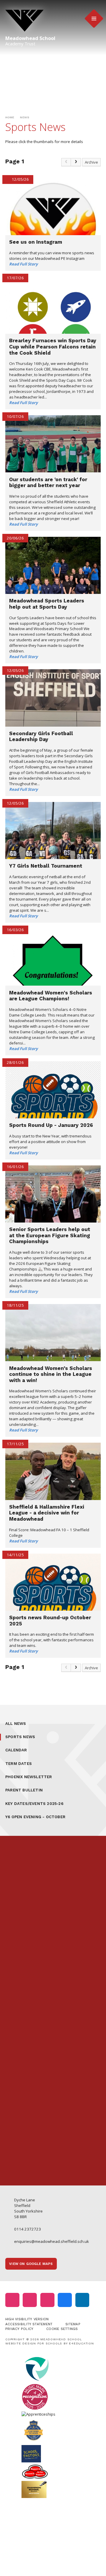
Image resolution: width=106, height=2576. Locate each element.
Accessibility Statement (29, 2324)
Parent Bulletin (24, 1790)
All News (16, 1724)
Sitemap (73, 2324)
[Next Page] (76, 162)
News (25, 117)
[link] (66, 162)
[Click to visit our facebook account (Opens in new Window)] (65, 2300)
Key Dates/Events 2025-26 (34, 1804)
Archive (91, 162)
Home (10, 117)
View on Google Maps (31, 2264)
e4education (81, 2343)
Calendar (16, 1750)
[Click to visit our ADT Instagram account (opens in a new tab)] (47, 2300)
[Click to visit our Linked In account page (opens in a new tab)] (82, 2300)
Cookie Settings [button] (62, 2329)
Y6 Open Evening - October (35, 1817)
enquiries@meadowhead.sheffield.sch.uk (52, 2241)
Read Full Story (24, 264)
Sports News (20, 1737)
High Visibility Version (27, 2319)
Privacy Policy (19, 2329)
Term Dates (19, 1764)
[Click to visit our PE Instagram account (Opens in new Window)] (30, 2300)
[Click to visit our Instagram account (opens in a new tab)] (12, 2300)
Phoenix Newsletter (29, 1777)
